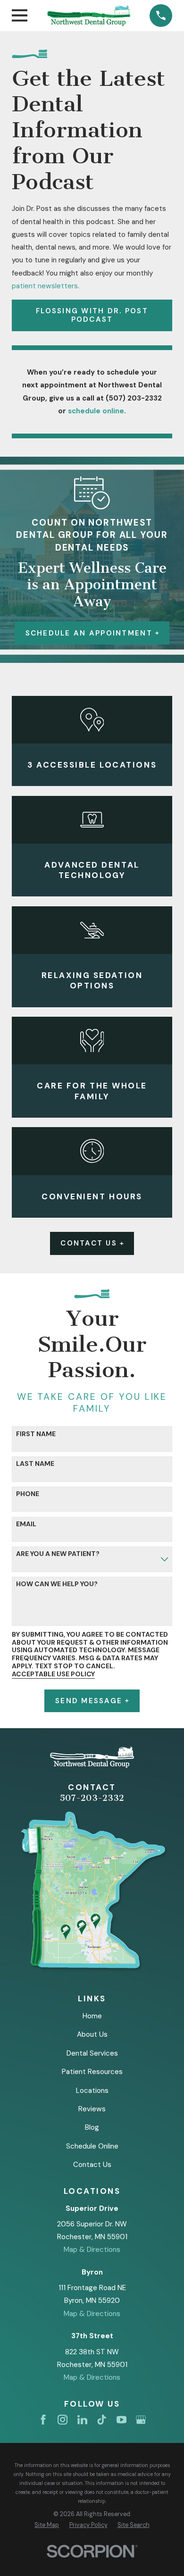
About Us (92, 2034)
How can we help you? (57, 1584)
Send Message (89, 1701)
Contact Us (89, 1243)
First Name (36, 1434)
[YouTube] (121, 2420)
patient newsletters (45, 286)
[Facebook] (43, 2420)
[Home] (89, 15)
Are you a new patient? (58, 1554)
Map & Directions (92, 2250)
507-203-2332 (92, 1798)
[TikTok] (102, 2420)
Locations (92, 2091)
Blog (92, 2127)
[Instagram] (63, 2420)
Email (26, 1524)
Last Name (35, 1464)
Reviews (92, 2109)
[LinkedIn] (82, 2420)
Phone (28, 1494)
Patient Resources (92, 2072)
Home (92, 2016)
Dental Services (92, 2053)
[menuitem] (47, 2525)
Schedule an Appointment (89, 633)
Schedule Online (92, 2146)
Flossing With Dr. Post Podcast (92, 315)
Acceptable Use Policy (53, 1674)
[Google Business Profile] (141, 2420)
